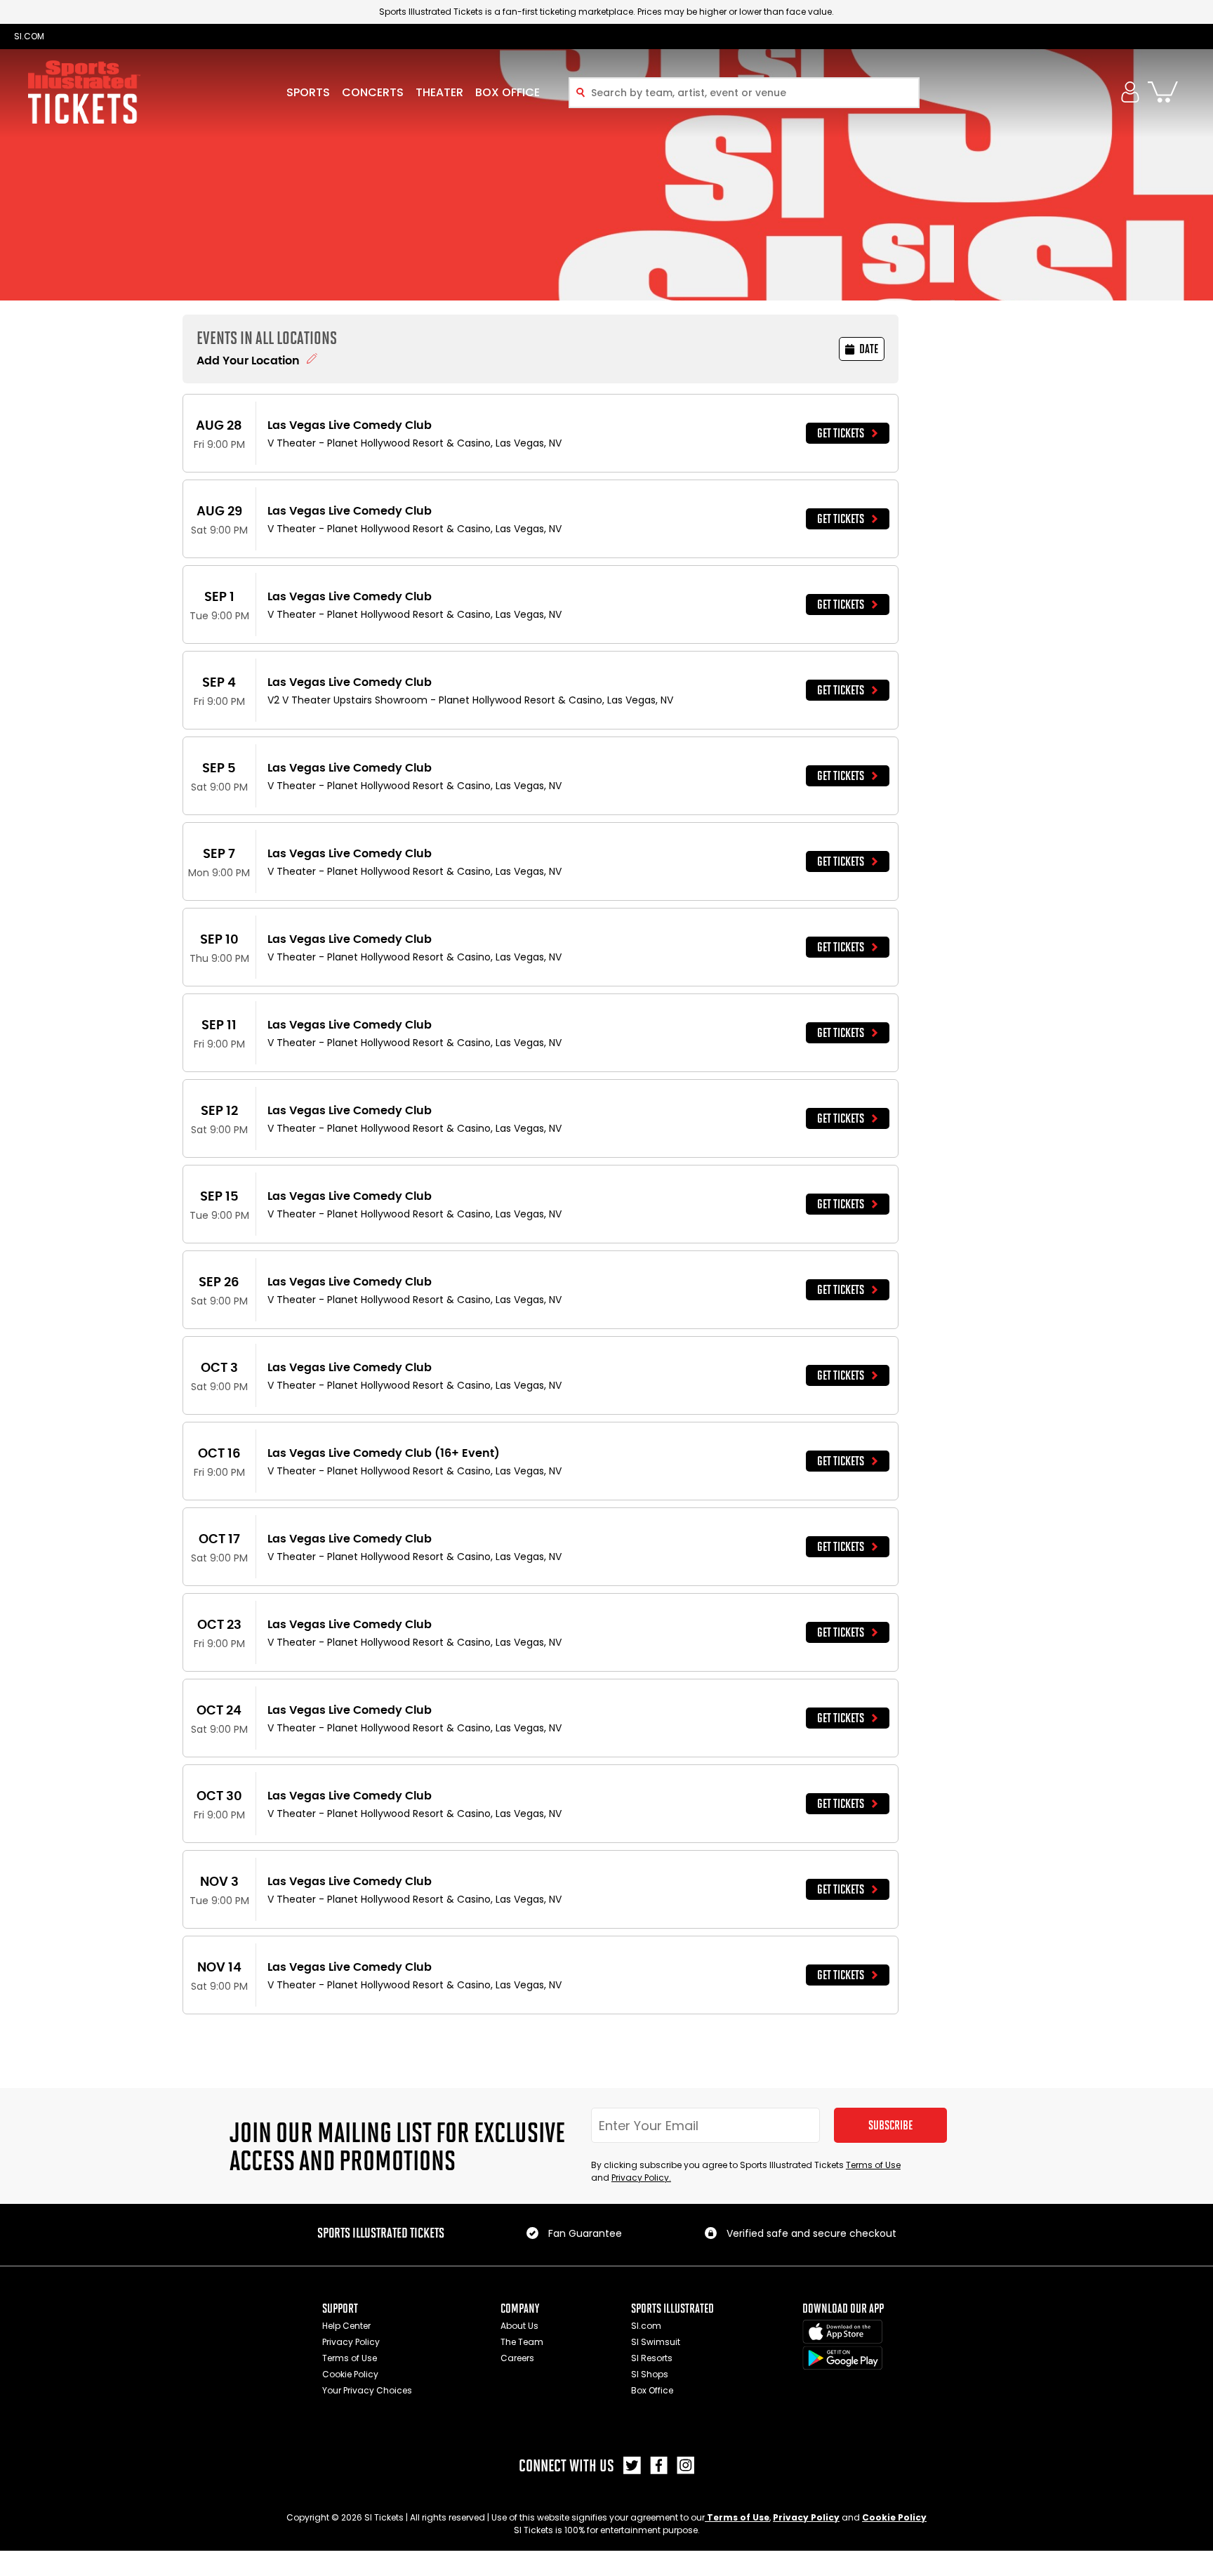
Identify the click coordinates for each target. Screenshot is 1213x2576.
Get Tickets (841, 433)
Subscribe (890, 2125)
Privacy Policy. (641, 2178)
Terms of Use (873, 2165)
